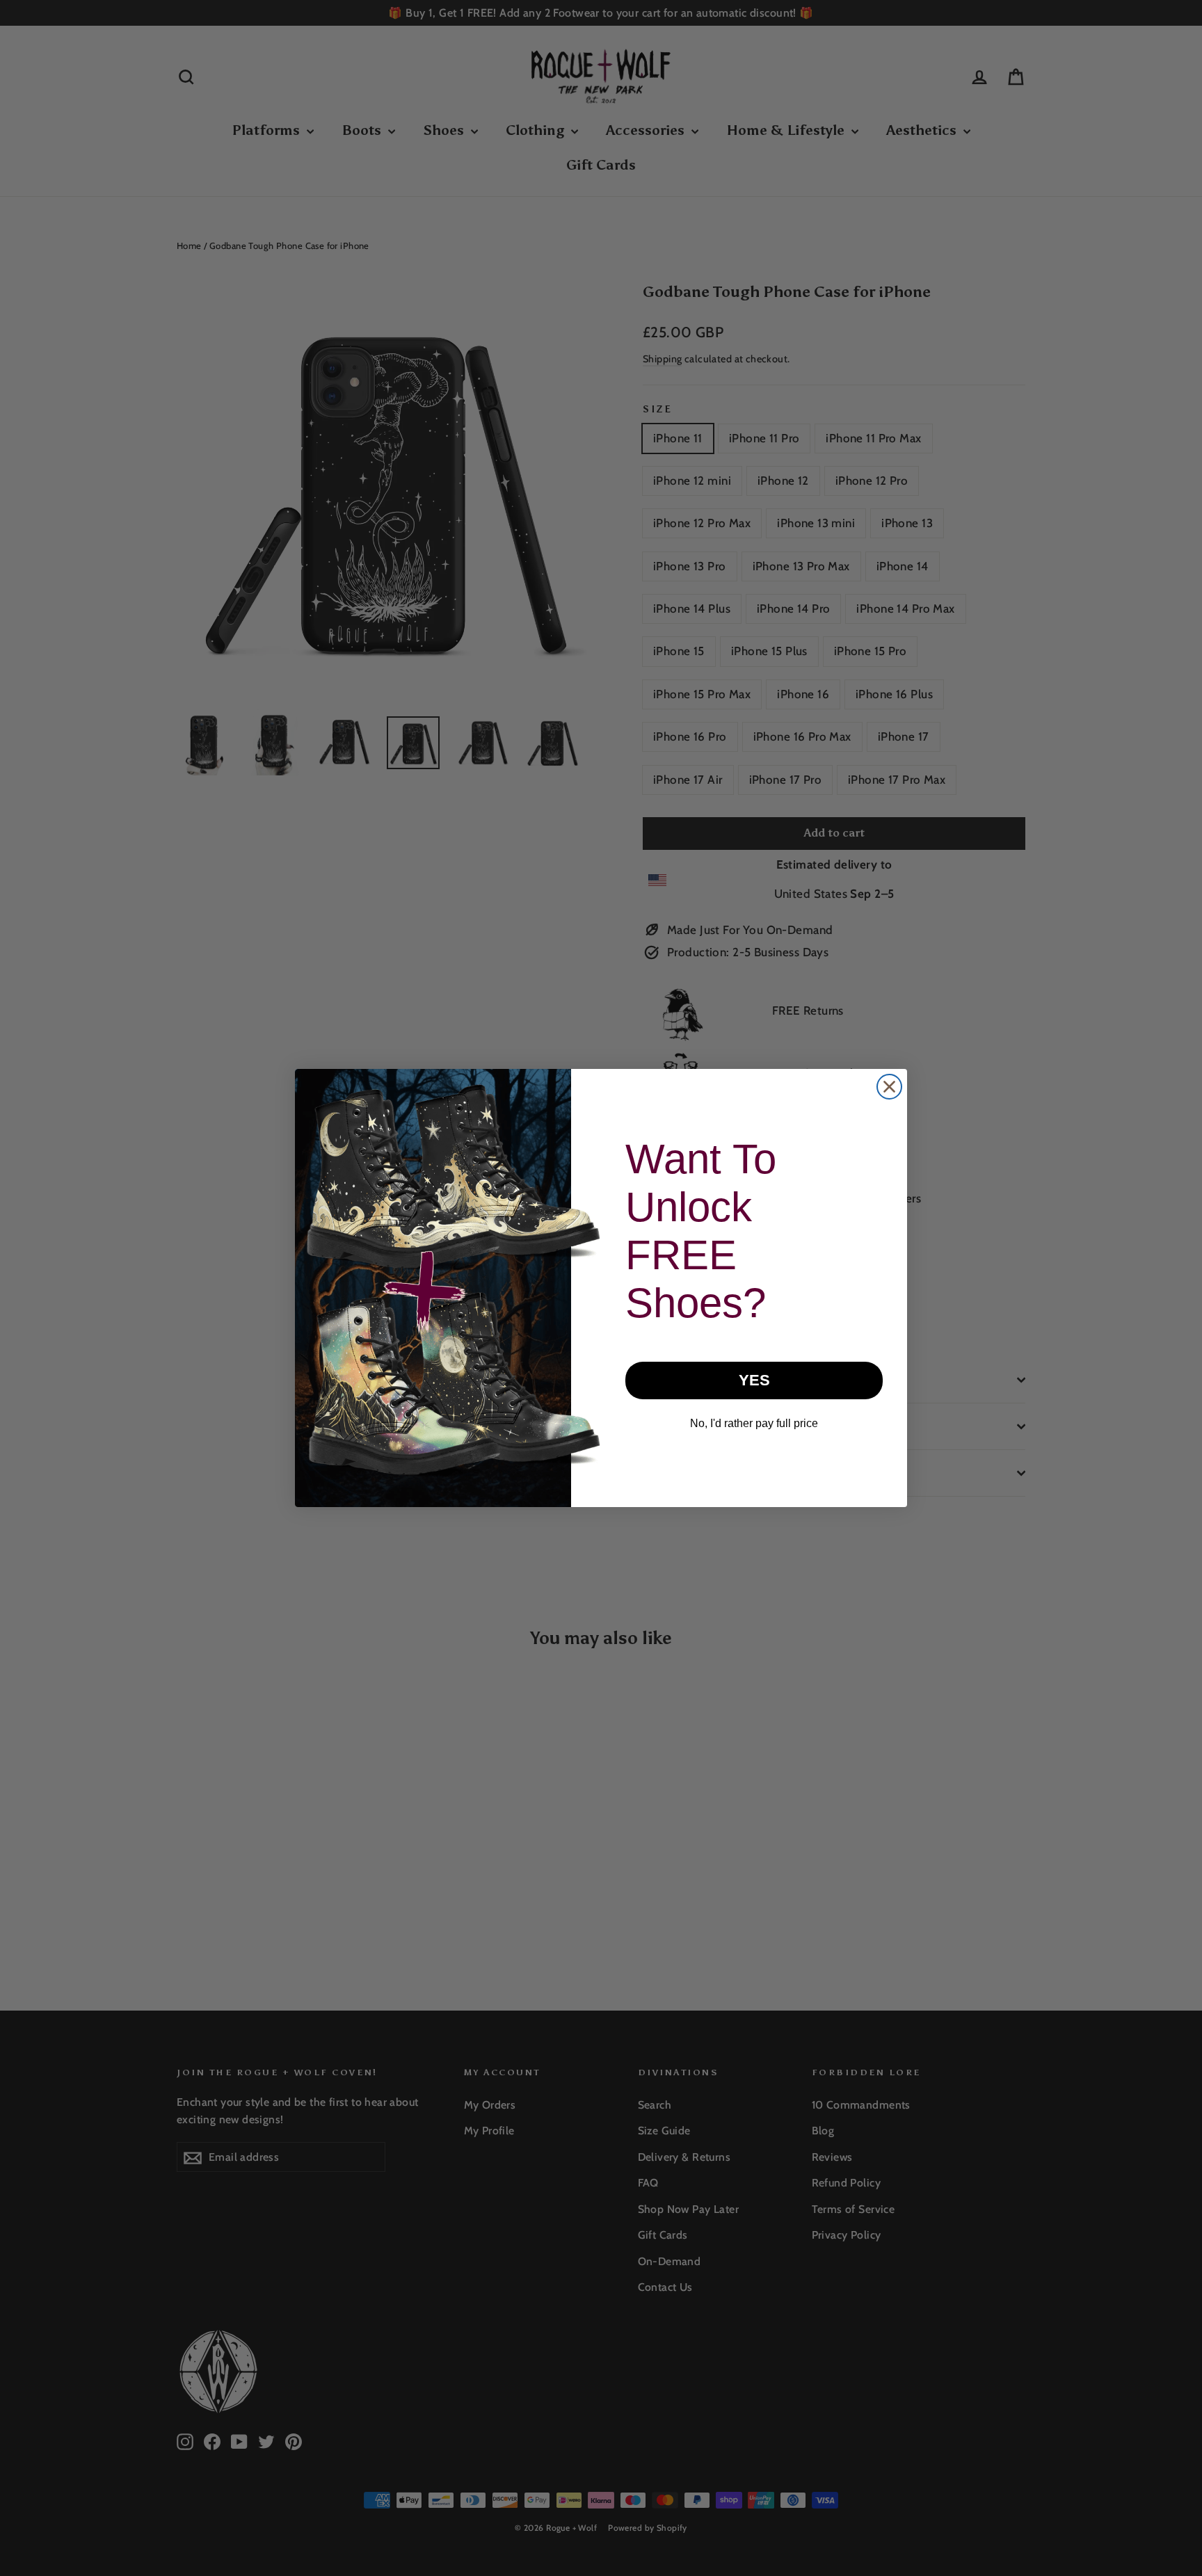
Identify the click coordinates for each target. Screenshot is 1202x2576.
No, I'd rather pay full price (754, 1423)
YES (754, 1380)
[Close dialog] (889, 1087)
